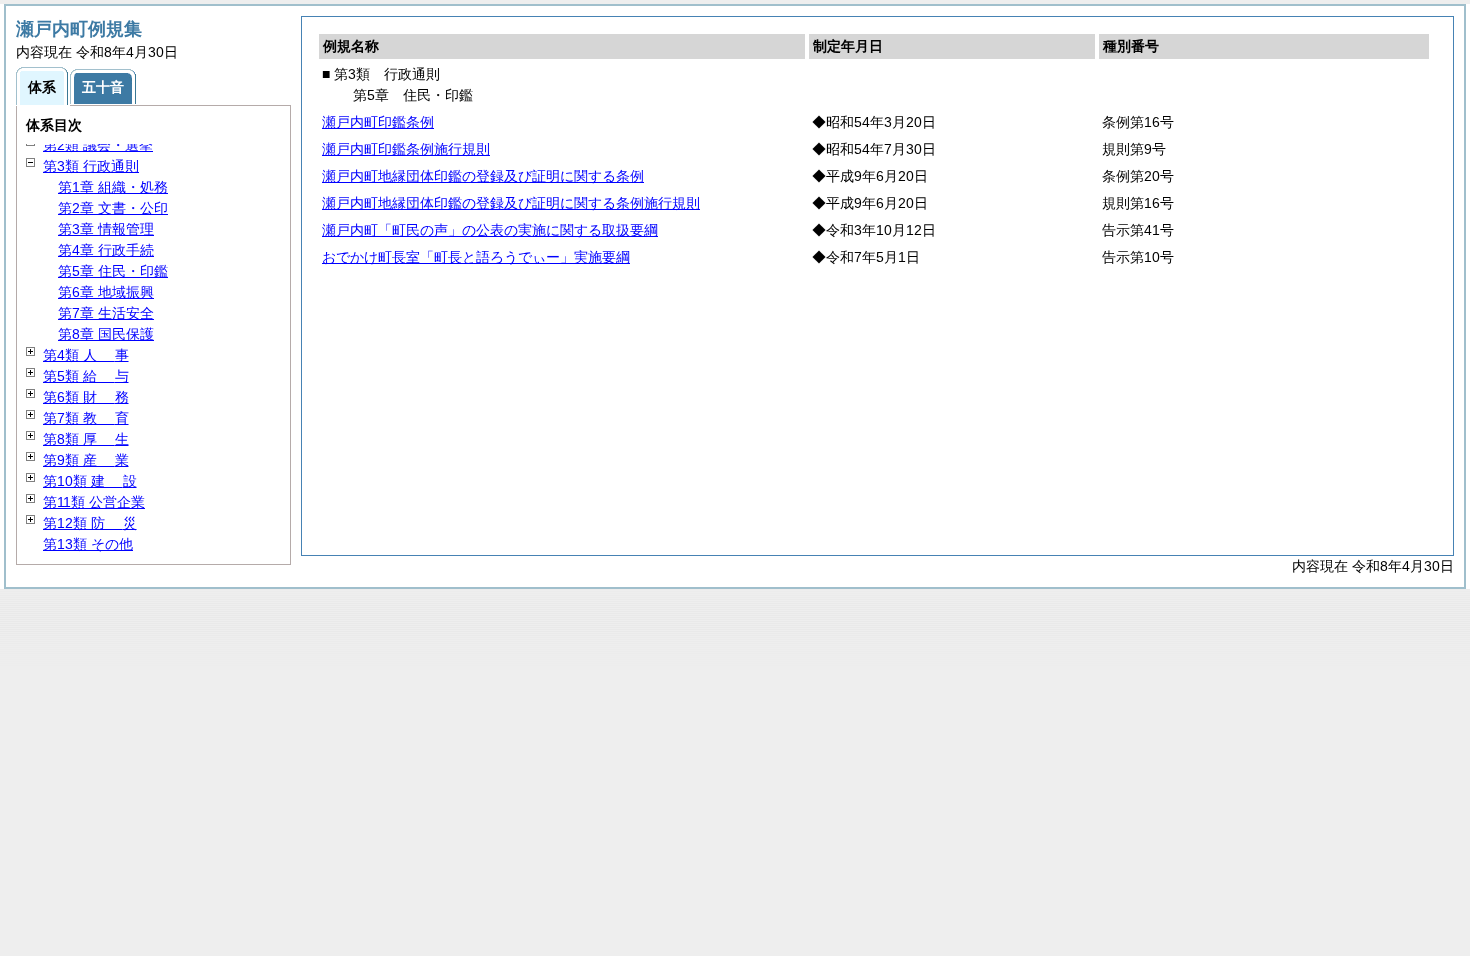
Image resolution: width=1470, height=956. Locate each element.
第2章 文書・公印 (113, 208)
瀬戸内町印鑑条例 (378, 122)
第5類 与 (86, 376)
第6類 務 (86, 397)
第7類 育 (86, 418)
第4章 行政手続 (106, 250)
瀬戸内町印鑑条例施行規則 (406, 149)
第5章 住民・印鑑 (113, 271)
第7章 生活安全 (106, 313)
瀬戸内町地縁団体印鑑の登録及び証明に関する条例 (483, 176)
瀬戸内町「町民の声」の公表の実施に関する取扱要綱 (490, 230)
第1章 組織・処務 (113, 187)
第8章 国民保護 (106, 334)
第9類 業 (86, 460)
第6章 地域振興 (106, 292)
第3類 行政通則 (91, 166)
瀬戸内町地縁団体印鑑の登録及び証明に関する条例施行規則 (511, 203)
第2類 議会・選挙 (98, 145)
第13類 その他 (88, 544)
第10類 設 (90, 481)
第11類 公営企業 (94, 502)
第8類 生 (86, 439)
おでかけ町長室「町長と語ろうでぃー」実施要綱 (476, 257)
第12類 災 (90, 523)
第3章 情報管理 (106, 229)
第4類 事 (86, 355)
